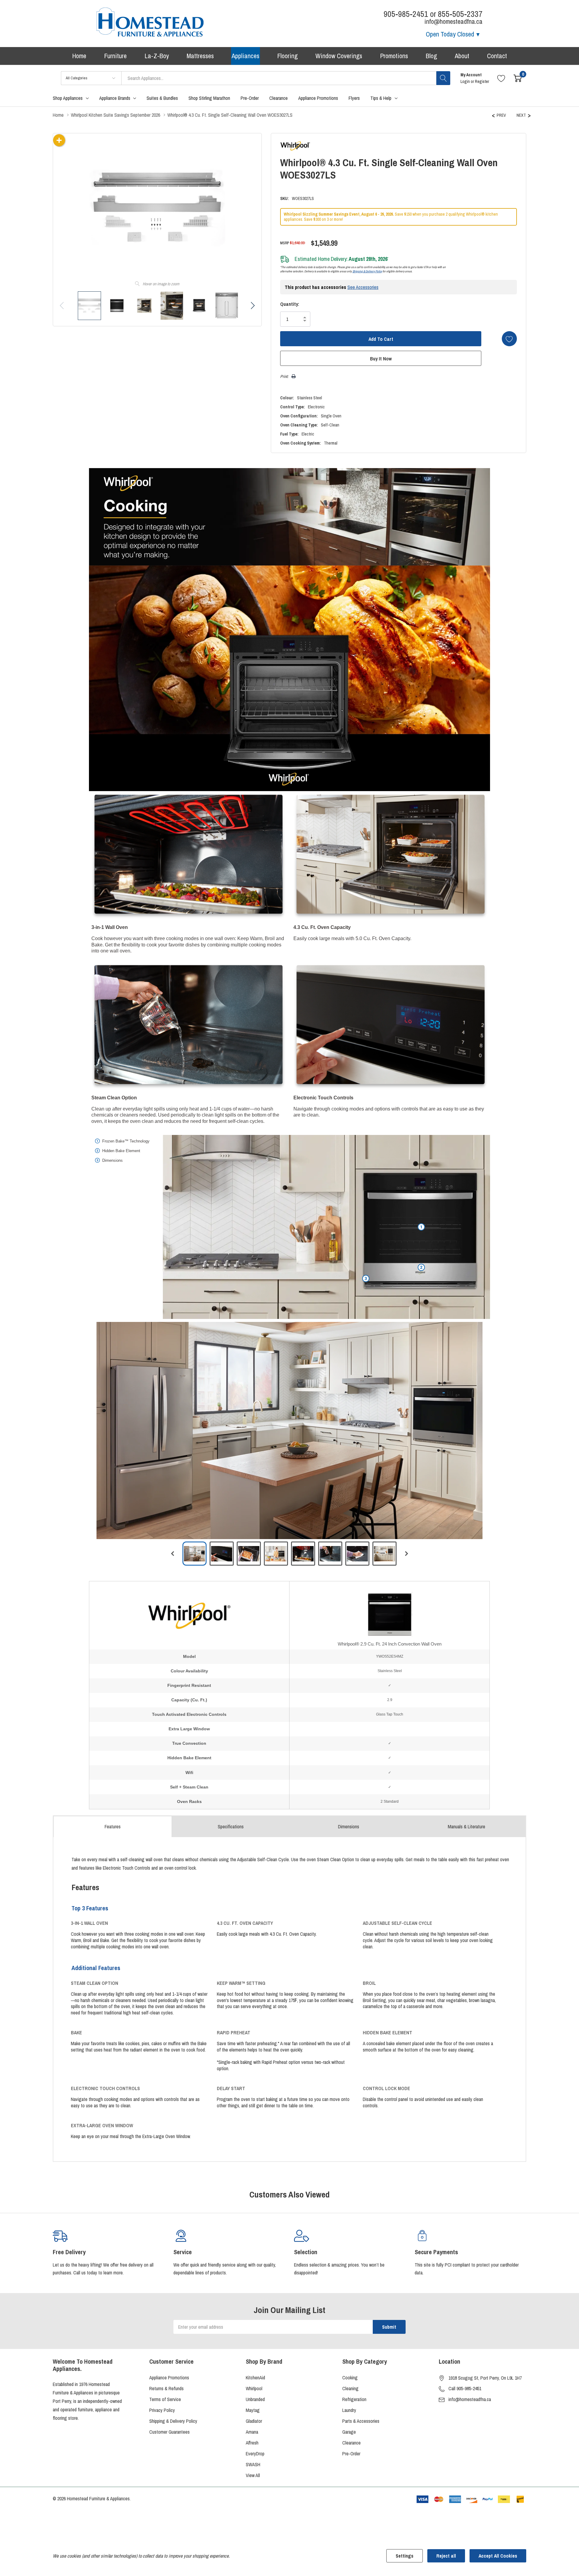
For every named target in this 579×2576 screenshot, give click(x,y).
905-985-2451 (406, 14)
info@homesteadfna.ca (470, 2399)
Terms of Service (165, 2399)
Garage (349, 2432)
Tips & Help (381, 98)
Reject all (446, 2556)
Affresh (252, 2443)
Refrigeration (354, 2399)
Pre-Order (351, 2454)
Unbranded (255, 2399)
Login (466, 81)
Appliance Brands (115, 98)
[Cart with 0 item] (518, 78)
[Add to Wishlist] (509, 339)
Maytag (253, 2410)
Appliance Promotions (169, 2378)
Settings (405, 2556)
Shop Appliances (68, 98)
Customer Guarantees (169, 2432)
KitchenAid (255, 2378)
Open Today (450, 34)
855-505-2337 (460, 14)
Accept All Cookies (498, 2556)
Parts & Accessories (361, 2421)
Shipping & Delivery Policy (367, 271)
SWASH (253, 2464)
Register (482, 81)
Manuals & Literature (467, 1827)
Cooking (350, 2378)
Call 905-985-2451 (465, 2388)
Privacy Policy (162, 2410)
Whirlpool (254, 2388)
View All (253, 2475)
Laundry (349, 2410)
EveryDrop (255, 2454)
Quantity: (290, 304)
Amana (252, 2432)
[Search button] (443, 78)
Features (113, 1827)
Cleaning (350, 2388)
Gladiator (254, 2421)
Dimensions (349, 1827)
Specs (231, 1827)
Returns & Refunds (166, 2388)
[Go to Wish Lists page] (501, 78)
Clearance (351, 2443)
